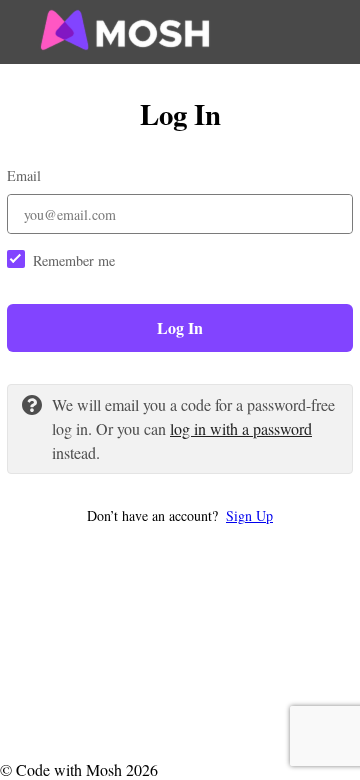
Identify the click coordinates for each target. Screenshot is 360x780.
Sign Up (249, 515)
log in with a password (241, 428)
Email (24, 175)
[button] (180, 515)
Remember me (74, 260)
